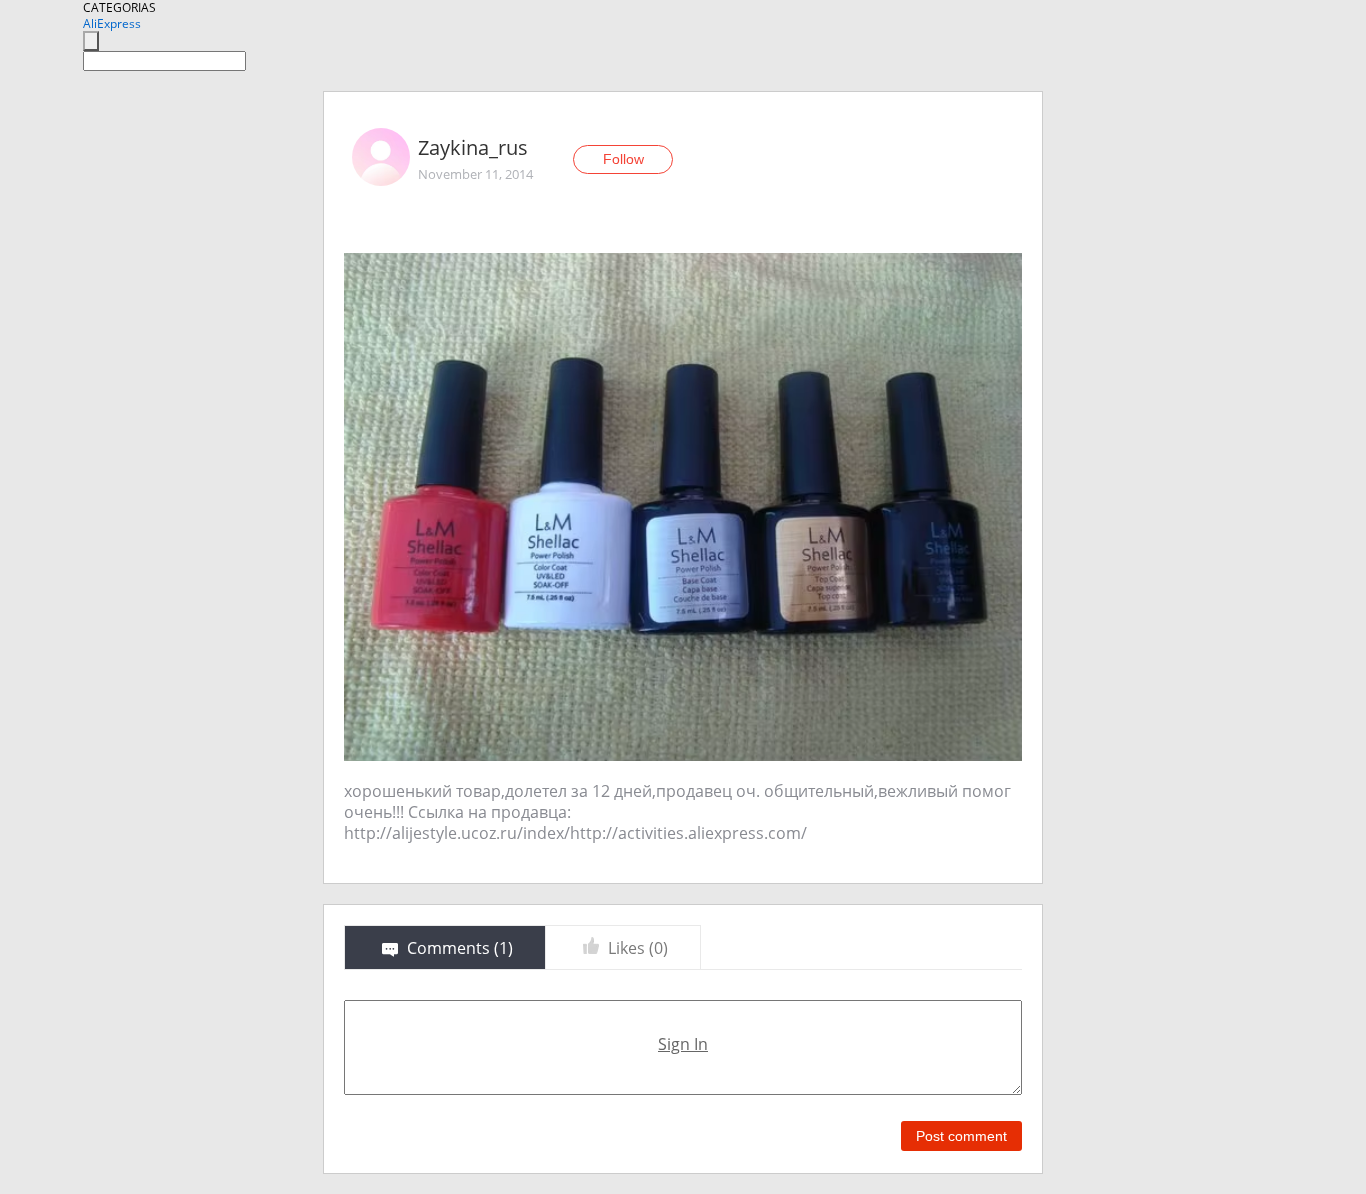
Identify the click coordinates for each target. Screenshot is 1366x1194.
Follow (623, 159)
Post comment (961, 1136)
